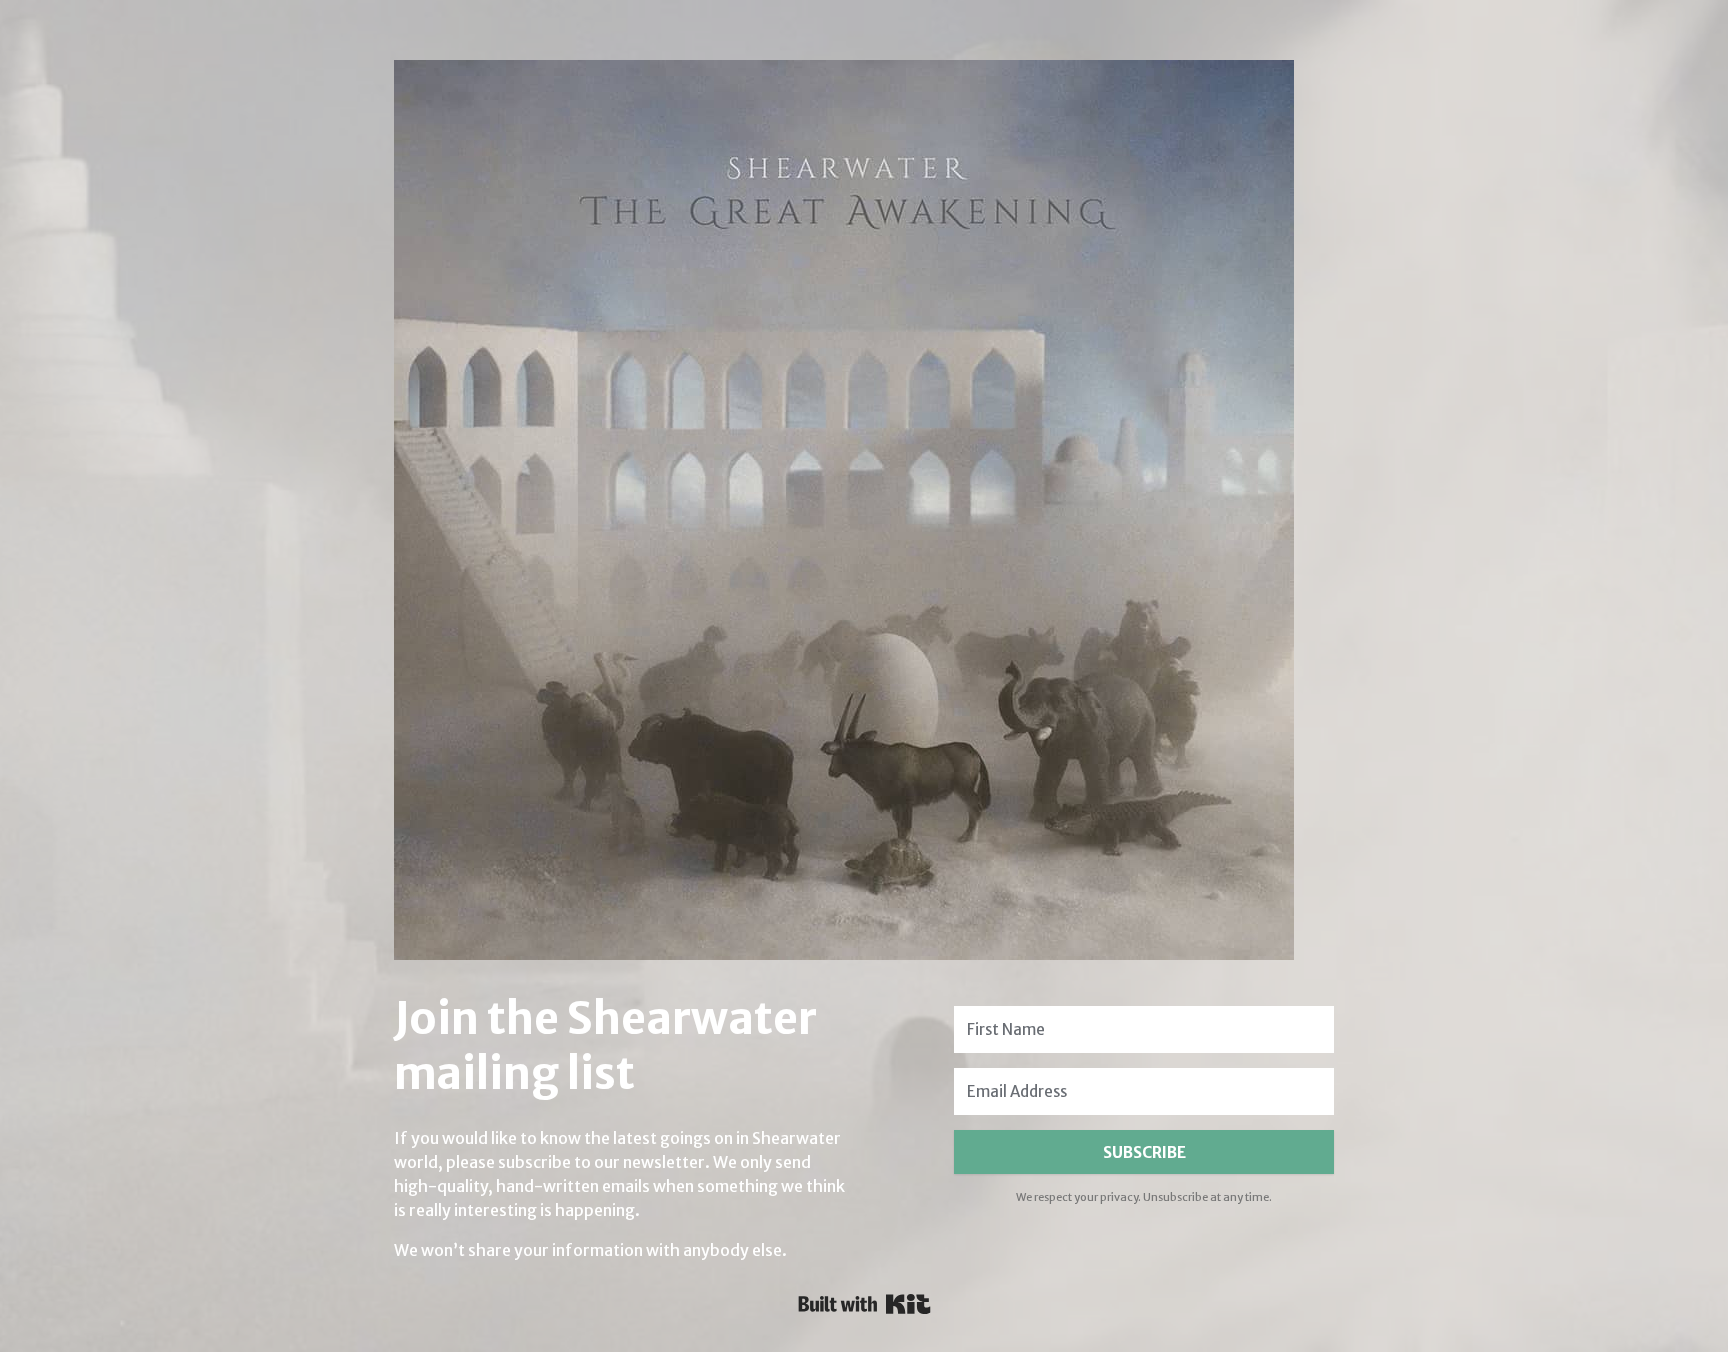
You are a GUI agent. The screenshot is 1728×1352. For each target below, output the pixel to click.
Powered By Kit (864, 1304)
